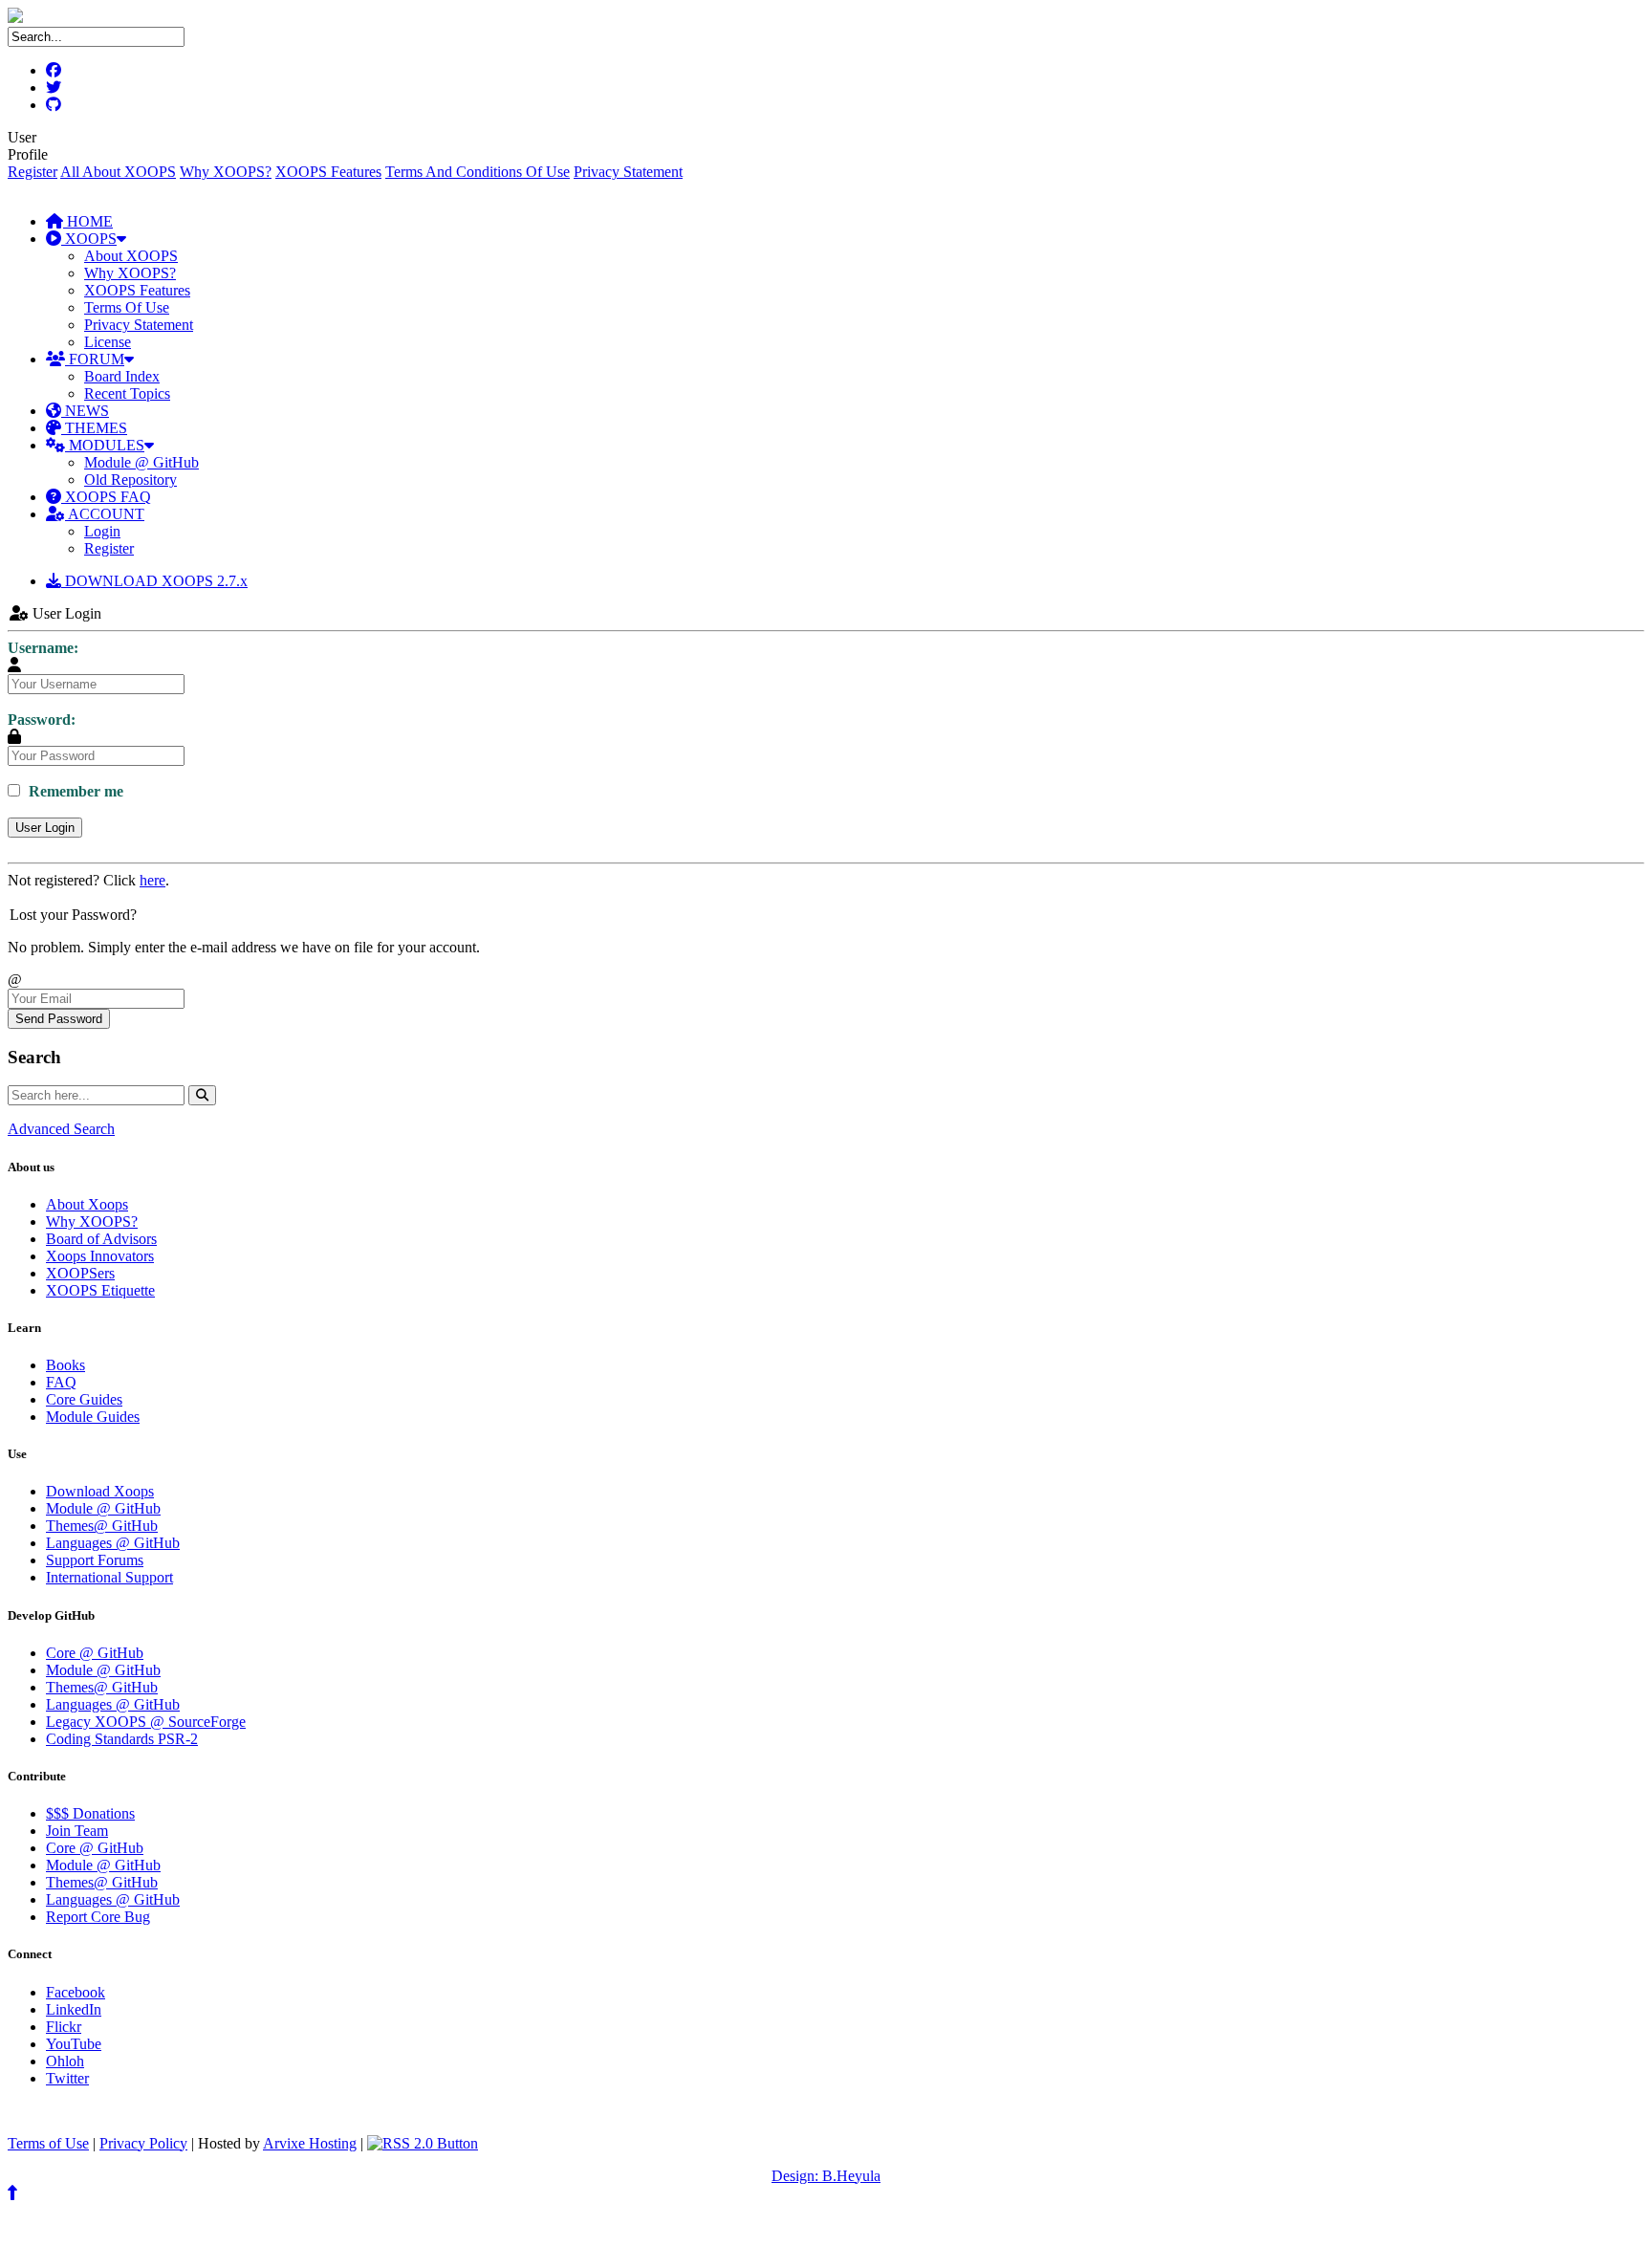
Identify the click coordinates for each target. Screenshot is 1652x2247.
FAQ (61, 1382)
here (152, 880)
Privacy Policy (143, 2143)
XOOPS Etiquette (100, 1290)
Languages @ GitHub (113, 1543)
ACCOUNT (105, 514)
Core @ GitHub (95, 1653)
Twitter (67, 2078)
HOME (88, 221)
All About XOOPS (118, 172)
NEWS (85, 411)
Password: (42, 720)
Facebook (76, 1992)
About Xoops (87, 1204)
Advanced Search (61, 1129)
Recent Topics (127, 393)
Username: (43, 648)
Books (65, 1365)
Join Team (77, 1831)
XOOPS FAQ (106, 497)
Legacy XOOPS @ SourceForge (146, 1722)
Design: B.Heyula (826, 2176)
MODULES (105, 445)
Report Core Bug (98, 1917)
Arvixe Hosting (310, 2143)
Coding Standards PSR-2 (122, 1739)
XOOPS (89, 239)
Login (102, 531)
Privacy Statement (628, 172)
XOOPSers (80, 1273)
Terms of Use (48, 2143)
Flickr (64, 2027)
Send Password (59, 1019)
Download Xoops (100, 1491)
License (108, 342)
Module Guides (93, 1417)
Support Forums (95, 1560)
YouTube (74, 2044)
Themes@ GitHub (102, 1526)
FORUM (95, 359)
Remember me (74, 791)
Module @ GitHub (141, 462)
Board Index (122, 376)
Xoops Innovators (100, 1256)
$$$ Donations (90, 1813)
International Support (109, 1577)
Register (33, 172)
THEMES (94, 428)
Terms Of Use (127, 307)
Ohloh (65, 2061)
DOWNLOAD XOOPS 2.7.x (154, 581)
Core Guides (84, 1399)
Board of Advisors (101, 1239)
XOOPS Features (328, 172)
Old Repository (130, 480)
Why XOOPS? (226, 172)
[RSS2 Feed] (423, 2143)
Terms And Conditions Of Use (478, 172)
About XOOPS (131, 256)
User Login (45, 828)
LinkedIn (74, 2009)
